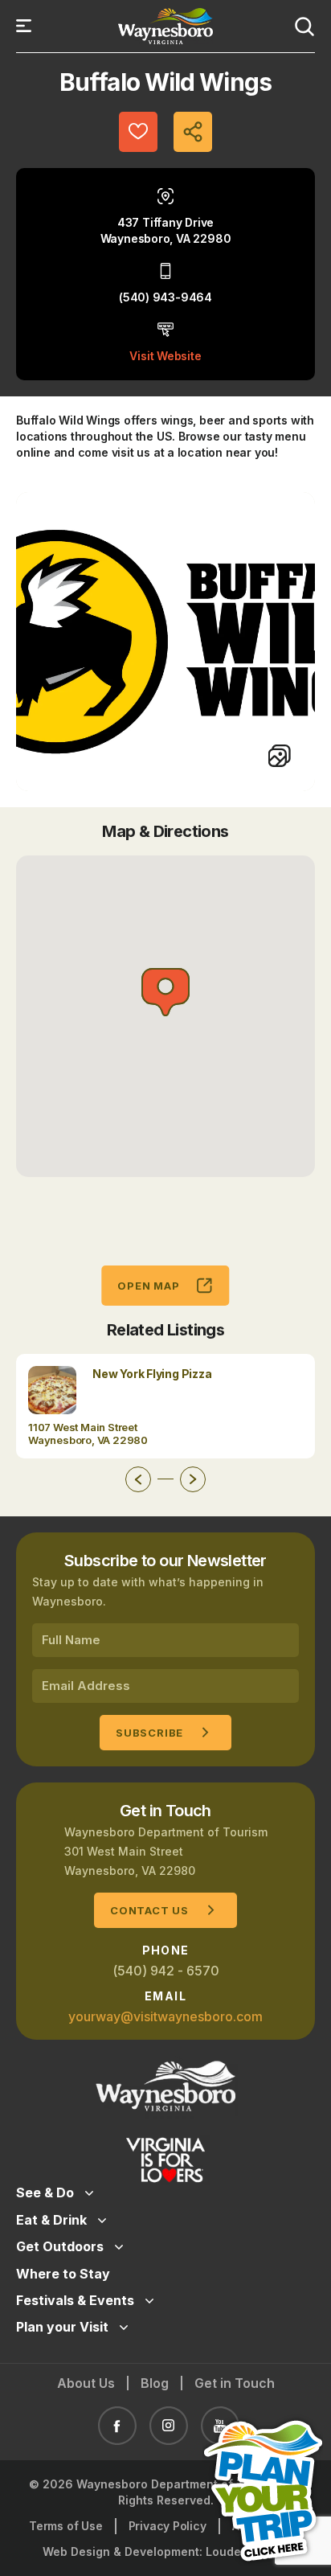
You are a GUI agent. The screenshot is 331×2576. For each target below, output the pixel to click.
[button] (165, 992)
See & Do (45, 2192)
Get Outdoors (60, 2246)
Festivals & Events (75, 2300)
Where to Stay (63, 2274)
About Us (86, 2383)
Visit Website (165, 356)
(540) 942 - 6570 (166, 1971)
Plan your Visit (62, 2327)
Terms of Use (65, 2526)
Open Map (148, 1286)
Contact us (149, 1910)
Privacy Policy (168, 2526)
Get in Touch (235, 2383)
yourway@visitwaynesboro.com (165, 2016)
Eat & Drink (51, 2220)
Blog (155, 2383)
